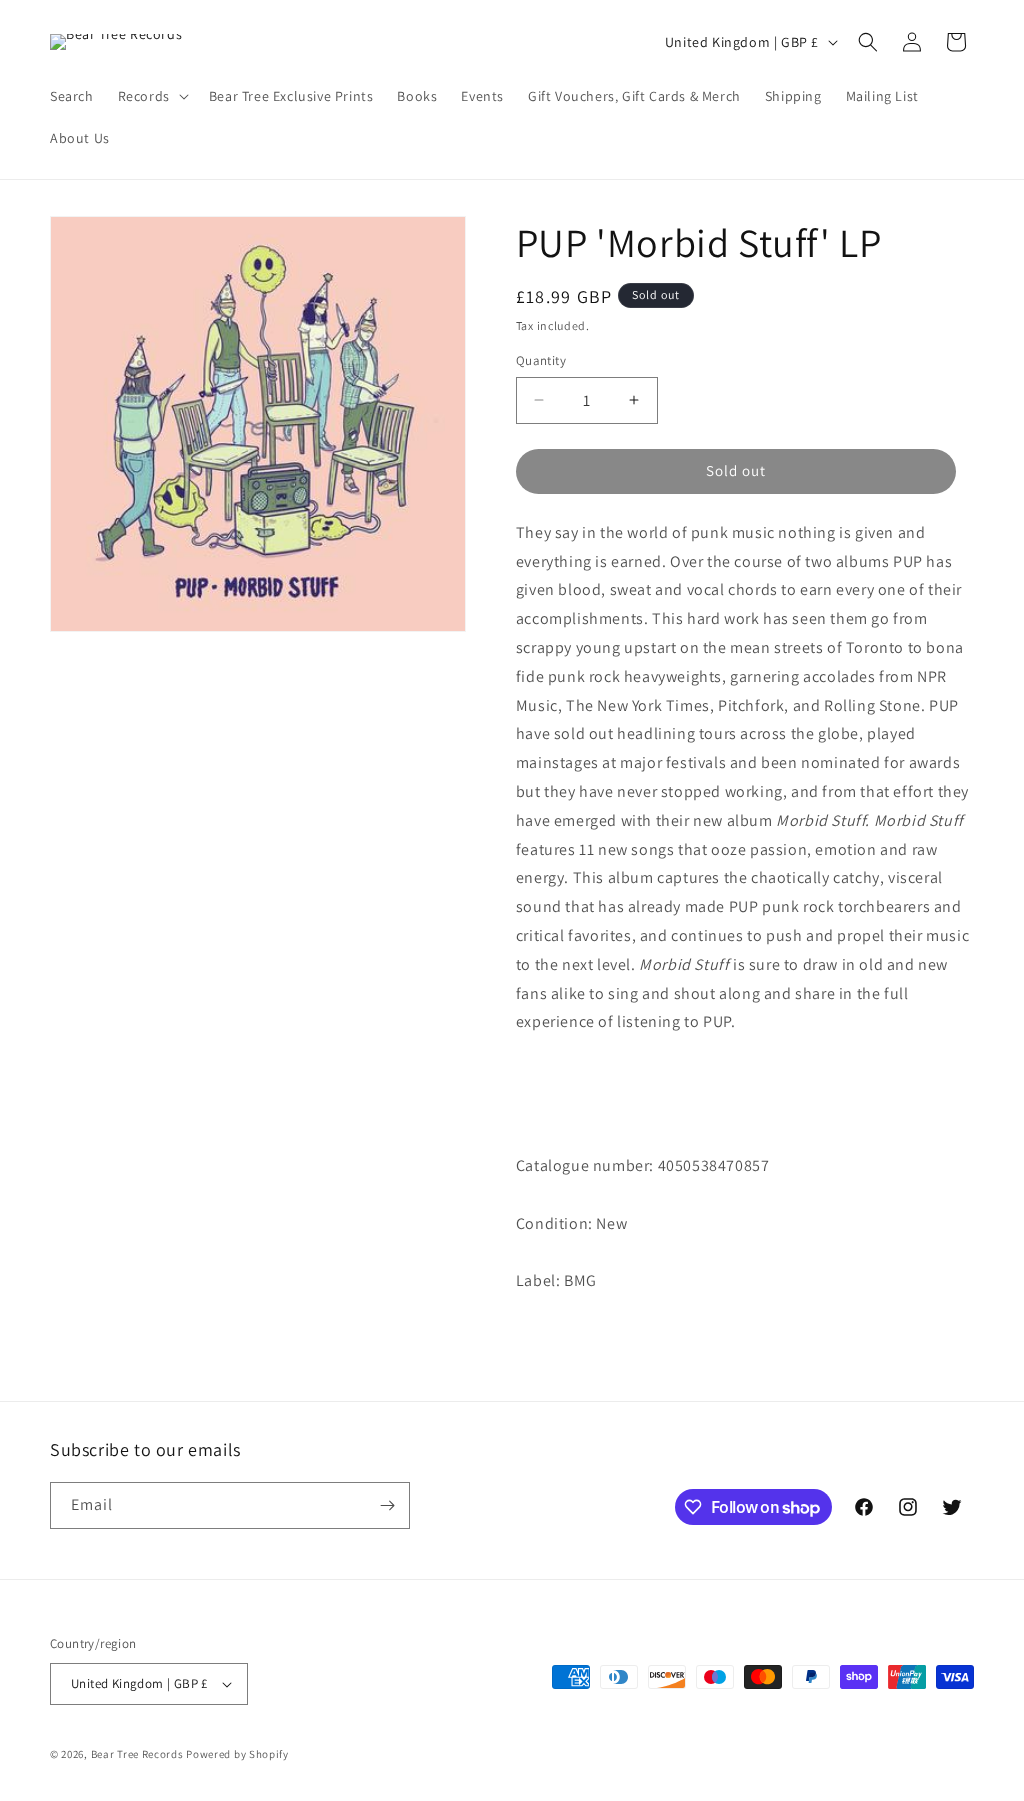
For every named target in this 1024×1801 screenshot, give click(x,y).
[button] (151, 96)
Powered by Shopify (237, 1754)
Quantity (541, 360)
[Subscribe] (387, 1505)
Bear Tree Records (137, 1754)
